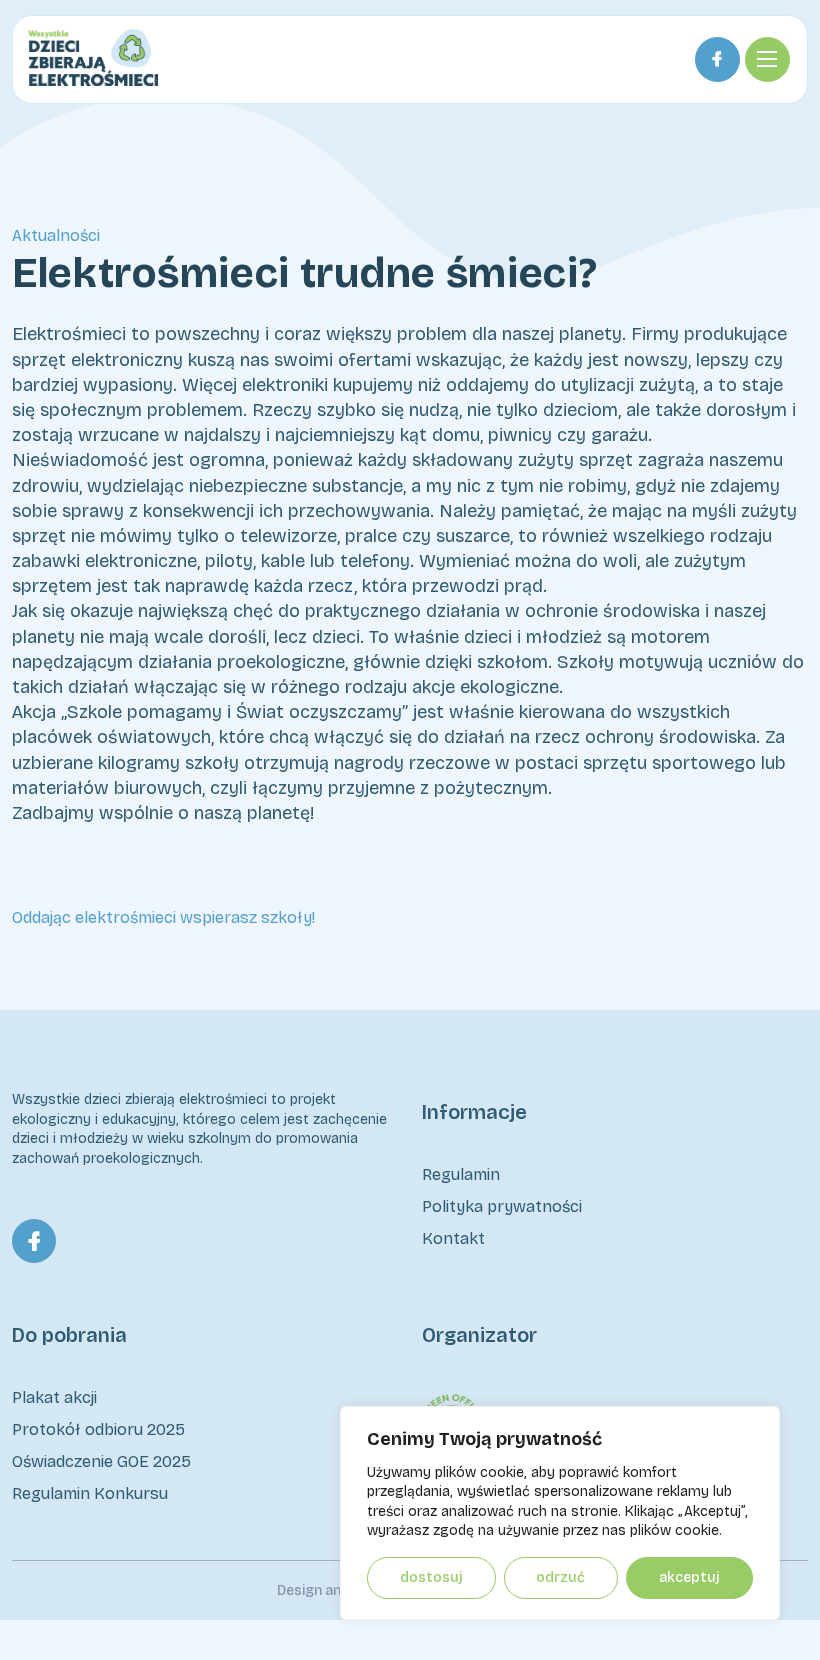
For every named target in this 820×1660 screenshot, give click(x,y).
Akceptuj (689, 1577)
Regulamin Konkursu (90, 1493)
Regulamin (461, 1174)
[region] (560, 1513)
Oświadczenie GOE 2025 (101, 1461)
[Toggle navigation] (767, 59)
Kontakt (453, 1238)
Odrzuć (560, 1577)
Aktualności (56, 235)
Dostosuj (431, 1577)
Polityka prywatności (502, 1206)
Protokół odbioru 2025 (98, 1429)
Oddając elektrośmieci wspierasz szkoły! (163, 917)
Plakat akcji (54, 1397)
